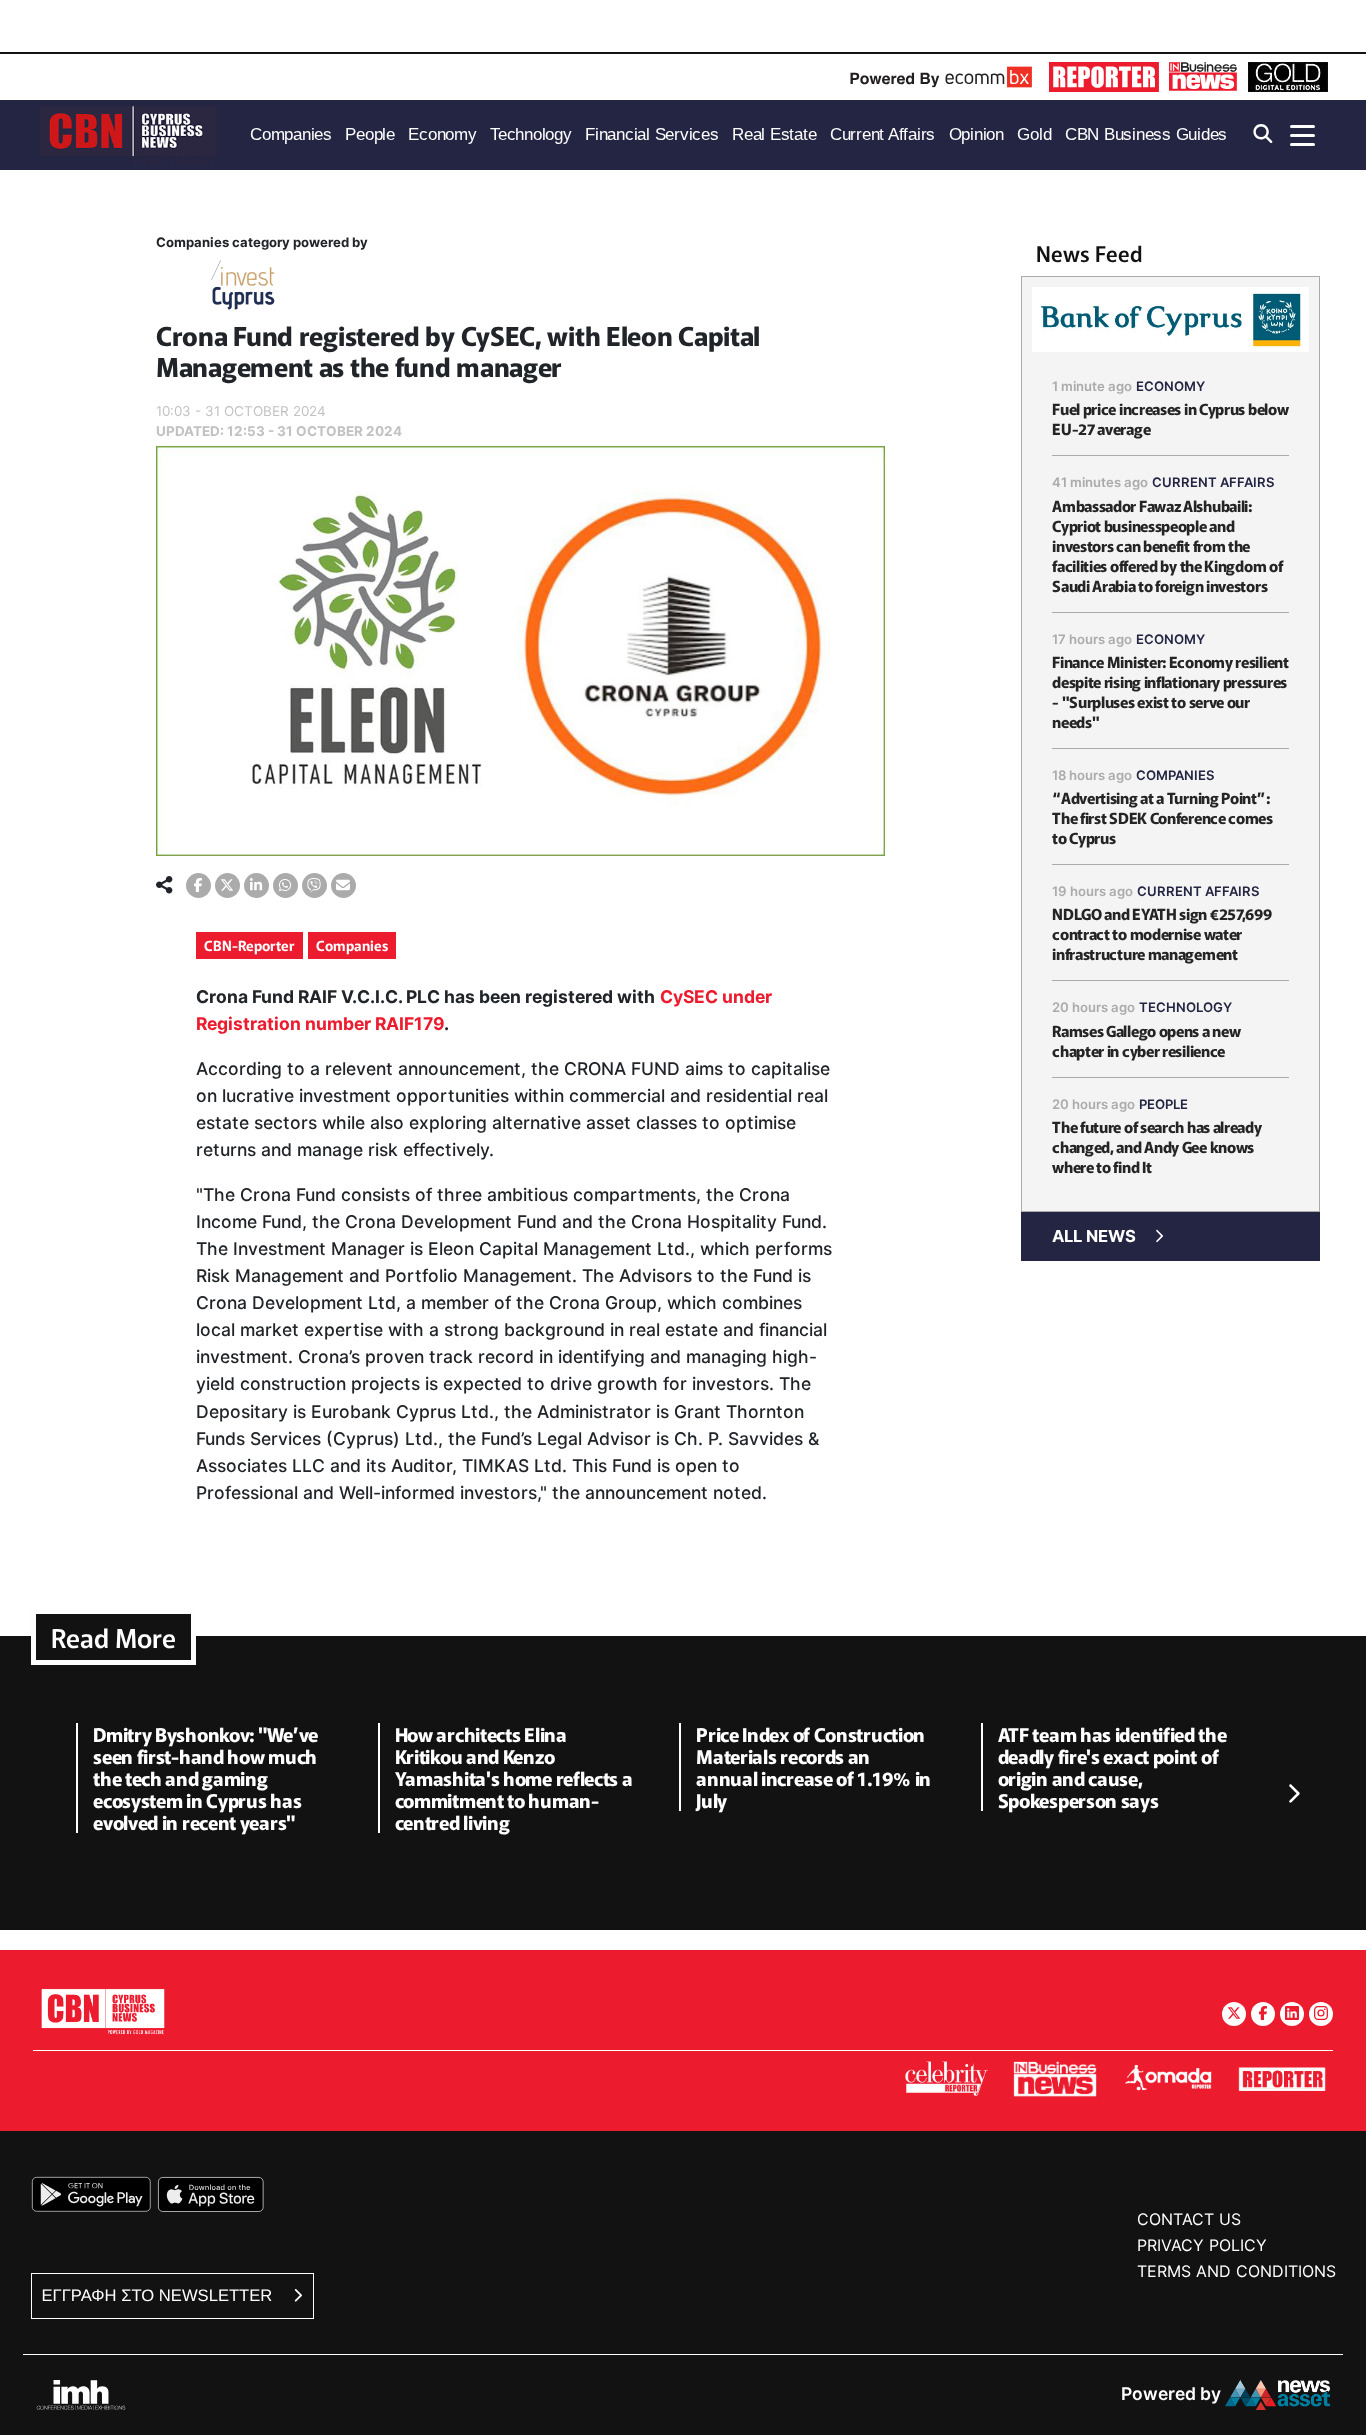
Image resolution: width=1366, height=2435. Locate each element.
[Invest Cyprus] (243, 288)
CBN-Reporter (249, 945)
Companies (352, 945)
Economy (1170, 386)
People (1163, 1104)
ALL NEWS (1094, 1236)
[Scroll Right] (1293, 1795)
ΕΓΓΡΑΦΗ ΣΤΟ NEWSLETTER (159, 2295)
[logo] (128, 133)
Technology (1185, 1007)
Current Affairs (1213, 482)
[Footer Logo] (103, 2010)
